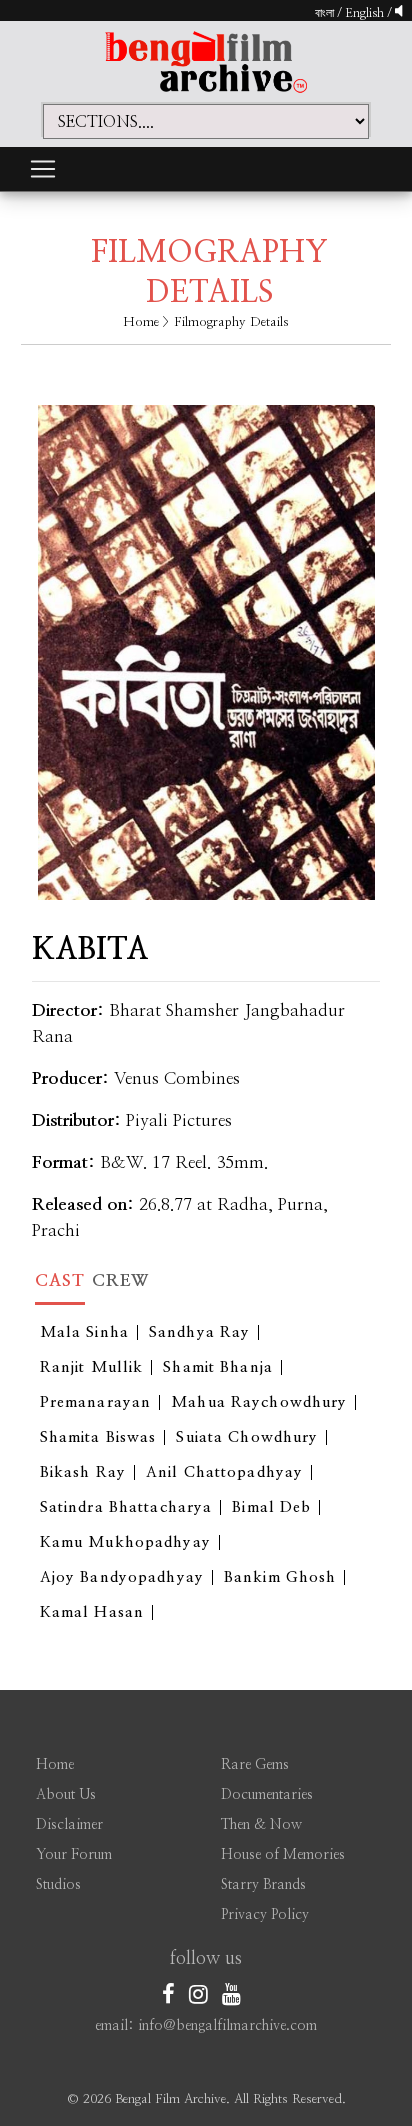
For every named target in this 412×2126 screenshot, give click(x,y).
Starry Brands (263, 1885)
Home (141, 322)
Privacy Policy (265, 1915)
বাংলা (324, 13)
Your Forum (74, 1855)
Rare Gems (255, 1765)
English (366, 13)
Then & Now (261, 1825)
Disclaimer (69, 1825)
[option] (206, 637)
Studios (58, 1885)
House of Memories (283, 1855)
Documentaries (267, 1795)
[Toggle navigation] (43, 169)
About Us (66, 1795)
